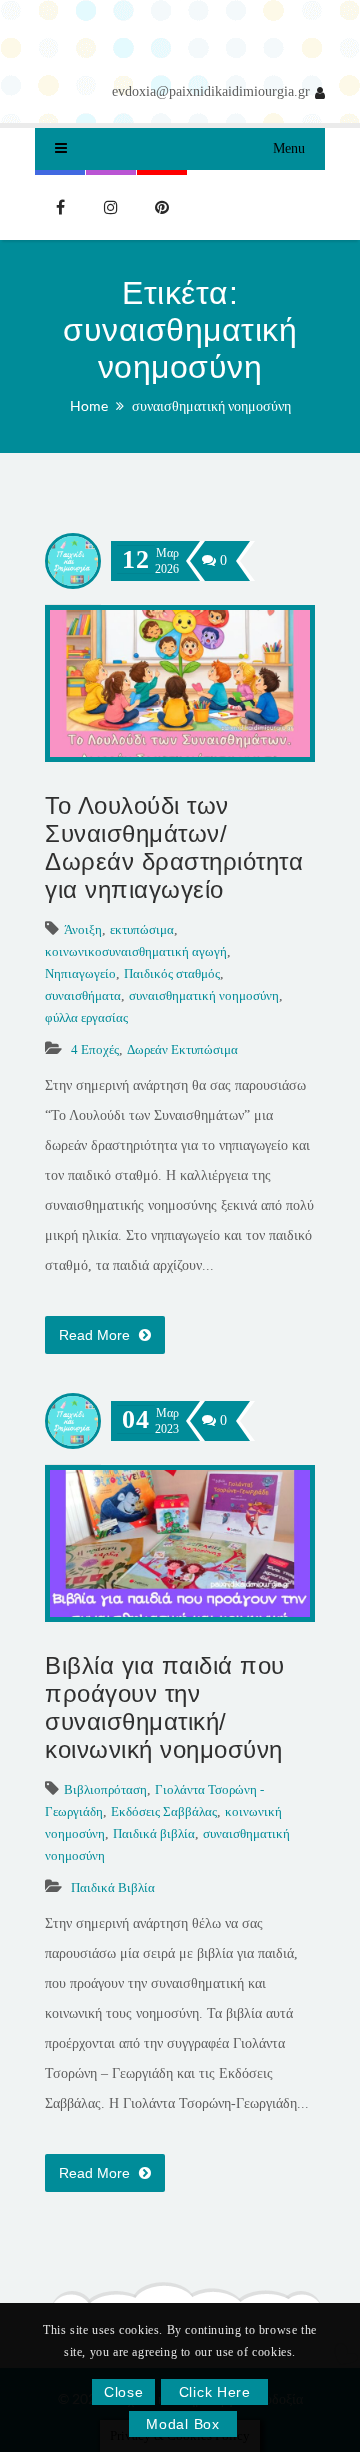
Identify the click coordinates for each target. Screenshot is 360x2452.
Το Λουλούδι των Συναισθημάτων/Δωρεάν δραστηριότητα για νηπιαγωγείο (174, 847)
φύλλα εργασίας (86, 1017)
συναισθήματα (83, 995)
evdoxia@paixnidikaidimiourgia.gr (211, 91)
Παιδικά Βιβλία (113, 1887)
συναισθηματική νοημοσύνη (211, 405)
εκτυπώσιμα (142, 929)
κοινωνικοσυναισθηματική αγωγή (136, 951)
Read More (96, 1335)
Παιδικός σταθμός (172, 973)
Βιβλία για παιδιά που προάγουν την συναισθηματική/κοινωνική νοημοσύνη (165, 1707)
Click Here (215, 2392)
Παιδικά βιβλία (154, 1833)
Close (124, 2392)
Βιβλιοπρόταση (105, 1789)
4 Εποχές (95, 1049)
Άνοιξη (83, 929)
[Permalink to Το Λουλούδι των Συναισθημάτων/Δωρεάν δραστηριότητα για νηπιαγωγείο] (180, 752)
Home (89, 405)
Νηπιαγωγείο (80, 973)
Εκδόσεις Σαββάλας (164, 1811)
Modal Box (182, 2424)
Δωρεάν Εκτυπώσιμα (182, 1049)
